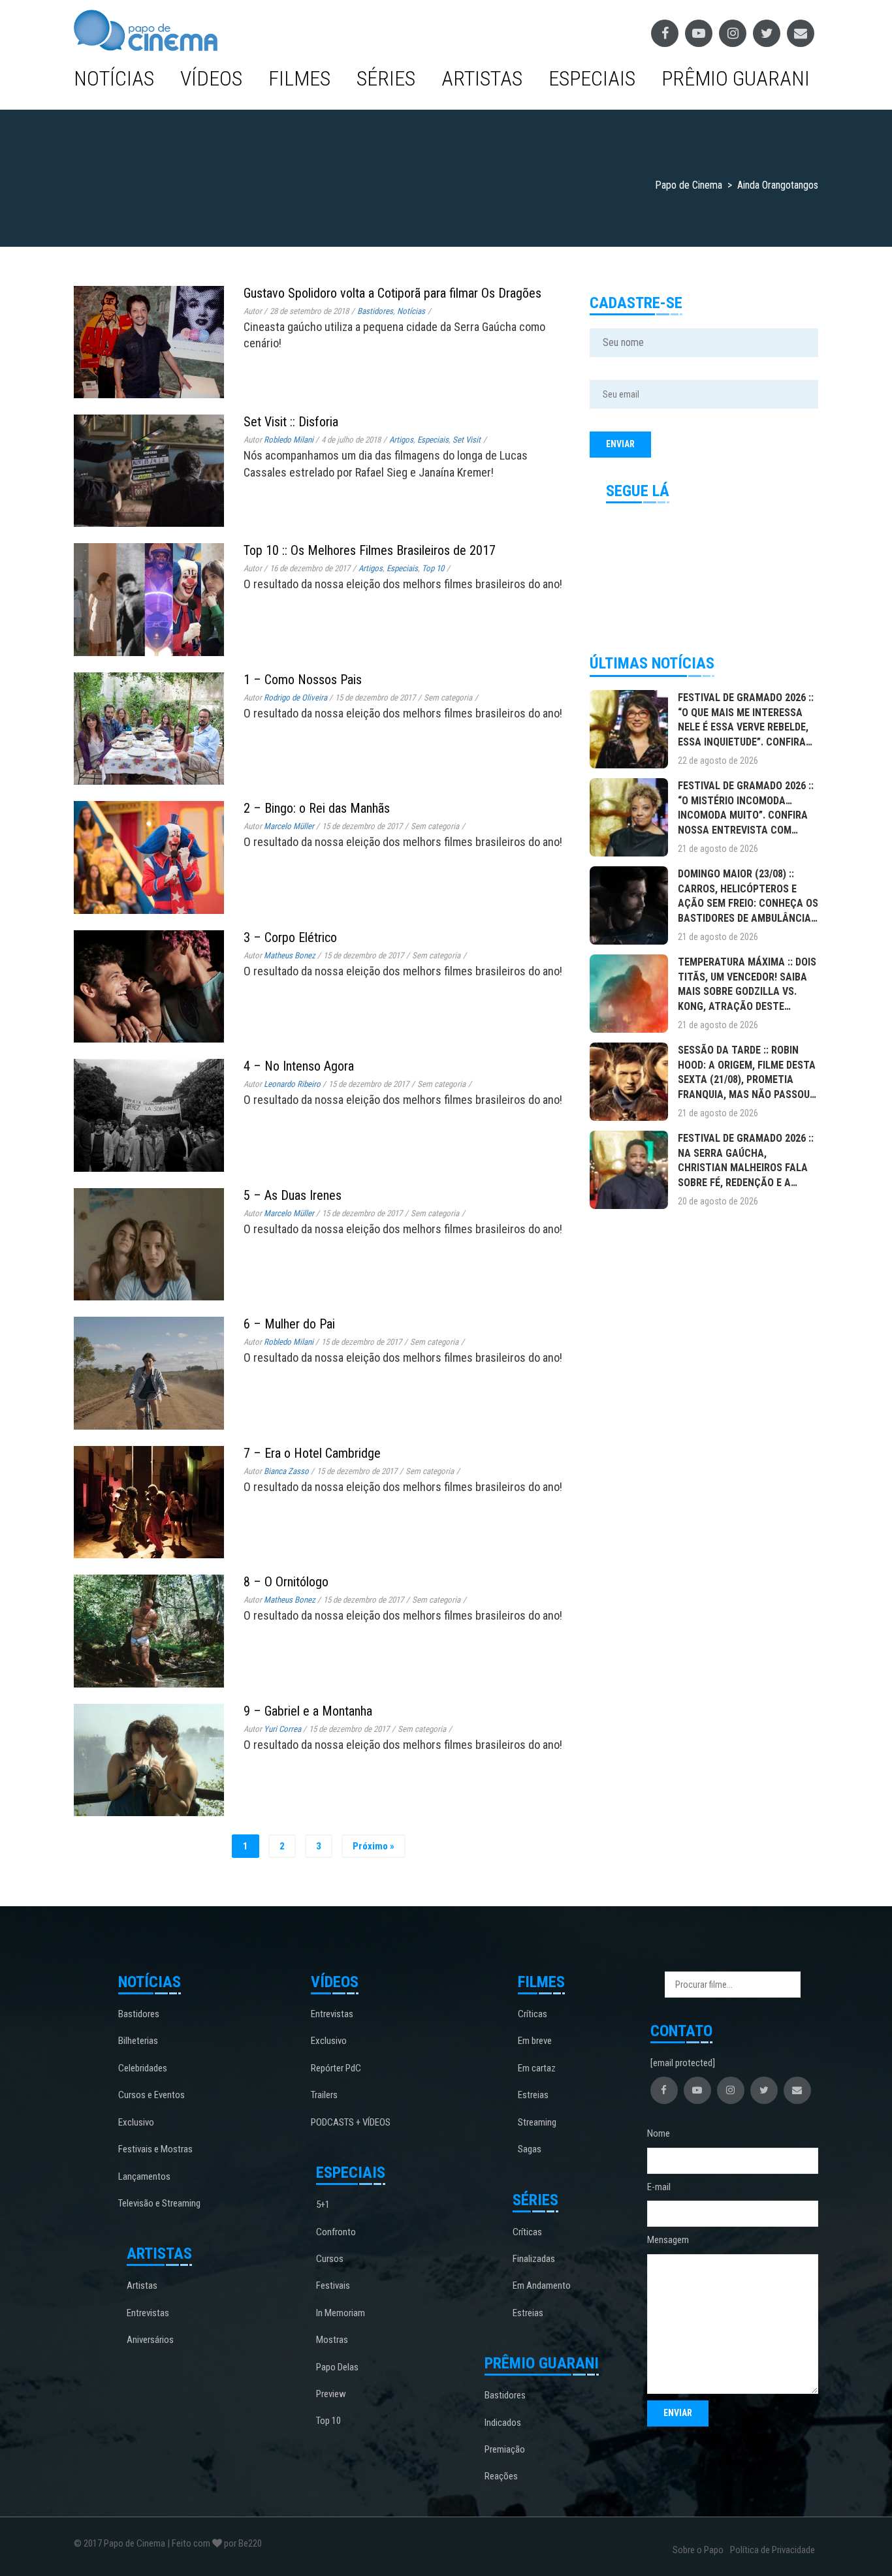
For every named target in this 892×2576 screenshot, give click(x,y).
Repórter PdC (336, 2068)
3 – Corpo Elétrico (290, 937)
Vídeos (211, 78)
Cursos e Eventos (151, 2095)
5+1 (323, 2205)
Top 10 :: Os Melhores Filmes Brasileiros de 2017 (370, 550)
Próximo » (374, 1846)
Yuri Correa (282, 1729)
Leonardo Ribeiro (292, 1084)
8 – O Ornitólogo (286, 1582)
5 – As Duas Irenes (293, 1195)
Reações (501, 2476)
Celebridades (143, 2068)
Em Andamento (542, 2285)
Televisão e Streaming (159, 2203)
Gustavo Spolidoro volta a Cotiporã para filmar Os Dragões (392, 293)
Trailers (324, 2095)
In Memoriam (341, 2313)
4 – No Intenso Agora (299, 1066)
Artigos (401, 440)
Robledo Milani (289, 440)
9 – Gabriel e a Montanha (308, 1711)
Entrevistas (148, 2313)
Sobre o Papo (698, 2550)
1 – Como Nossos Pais (303, 680)
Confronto (336, 2232)
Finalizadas (534, 2259)
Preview (331, 2394)
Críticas (533, 2014)
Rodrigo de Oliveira (295, 698)
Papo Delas (337, 2367)
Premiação (505, 2449)
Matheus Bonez (290, 955)
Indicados (503, 2423)
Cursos (330, 2259)
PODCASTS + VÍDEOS (351, 2122)
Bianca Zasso (286, 1471)
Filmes (299, 78)
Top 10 (433, 568)
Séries (386, 78)
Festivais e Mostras (155, 2149)
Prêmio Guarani (736, 78)
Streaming (537, 2122)
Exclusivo (136, 2122)
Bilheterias (138, 2041)
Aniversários (150, 2340)
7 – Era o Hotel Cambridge (312, 1453)
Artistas (482, 78)
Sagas (530, 2149)
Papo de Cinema (135, 2543)
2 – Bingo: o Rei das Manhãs (317, 808)
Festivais (333, 2285)
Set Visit (467, 440)
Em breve (535, 2041)
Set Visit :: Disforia (291, 422)
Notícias (114, 78)
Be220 (250, 2543)
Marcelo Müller (289, 826)
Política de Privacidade (773, 2550)
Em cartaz (537, 2068)
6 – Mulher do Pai (289, 1324)
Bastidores (375, 311)
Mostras (332, 2340)
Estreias (533, 2095)
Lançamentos (144, 2176)
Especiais (592, 78)
